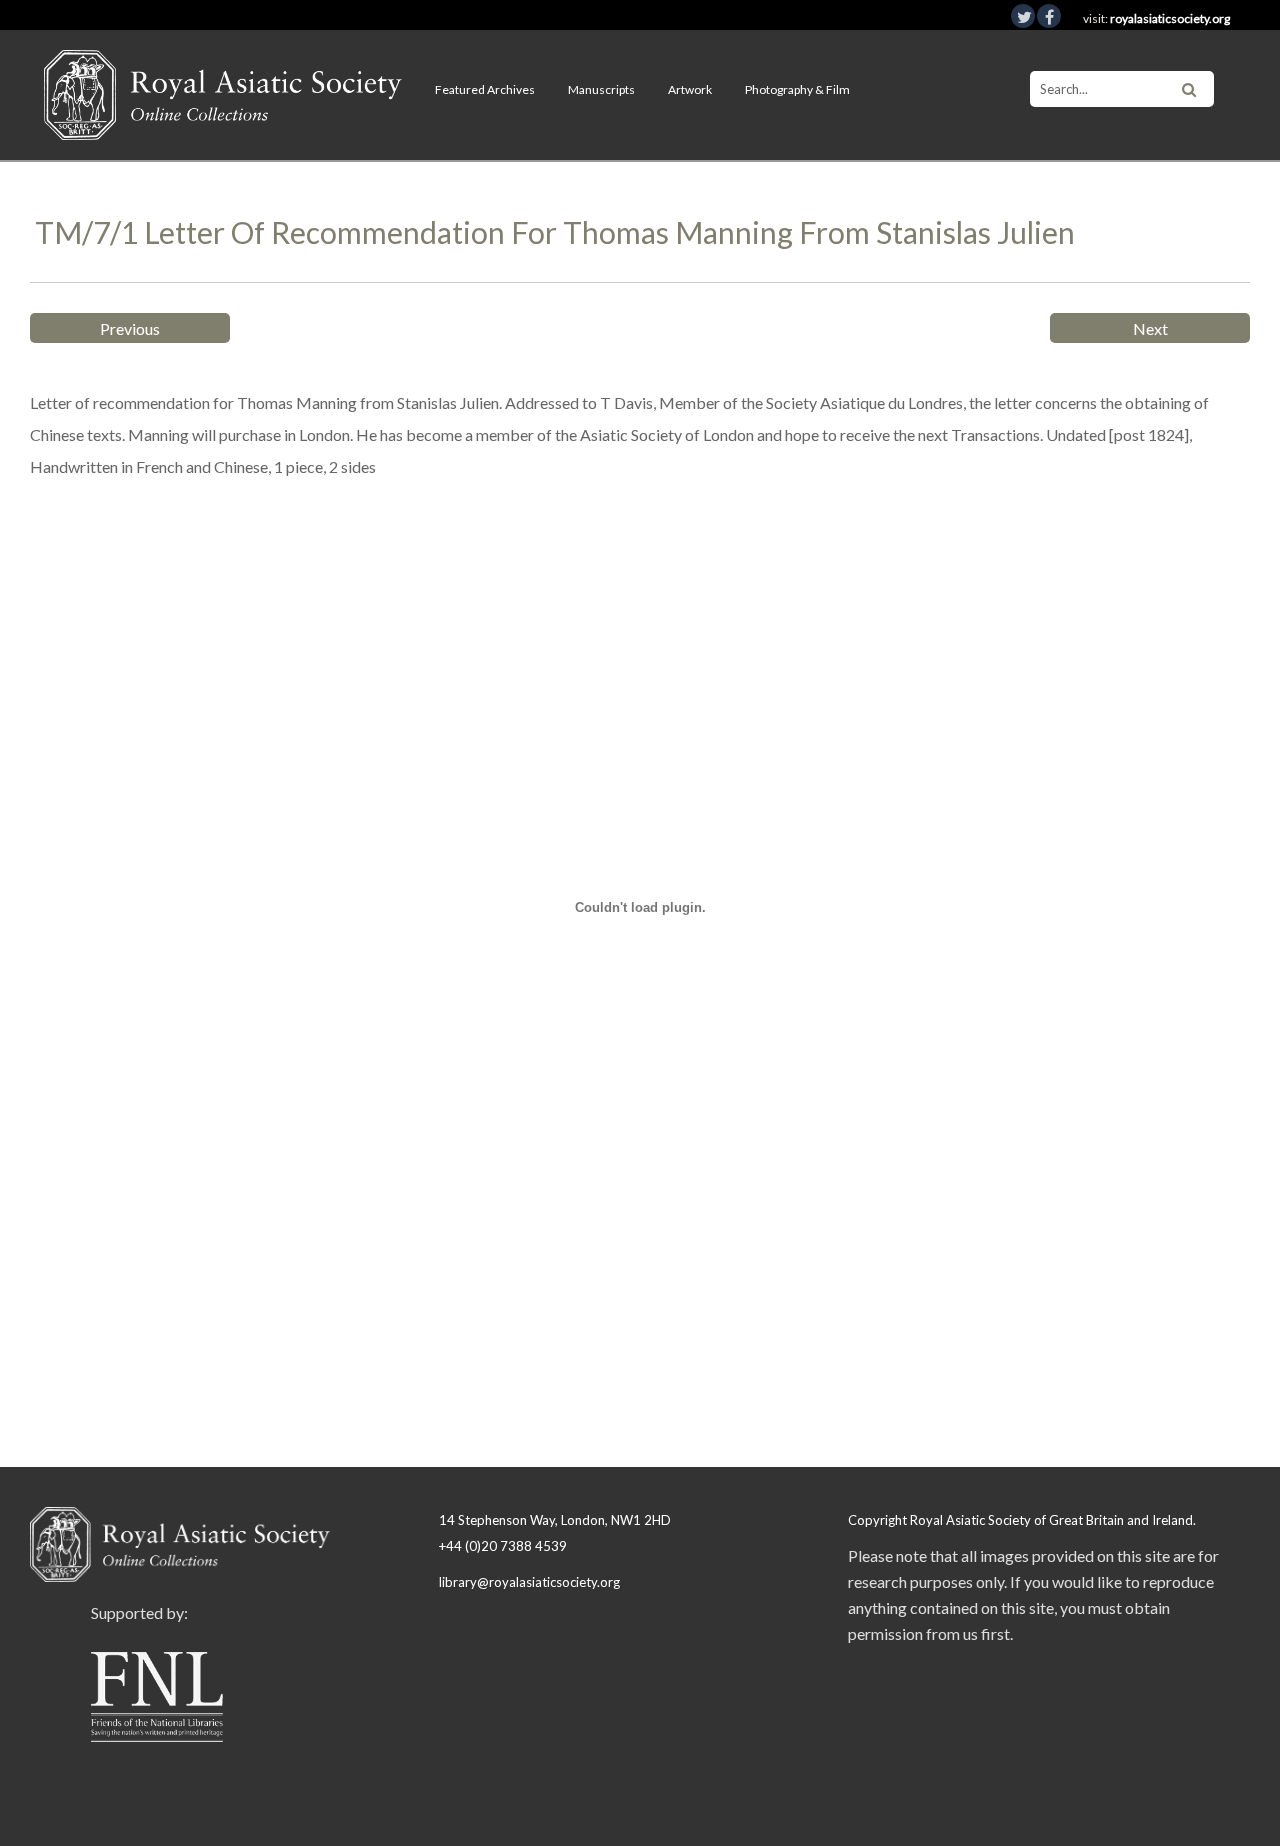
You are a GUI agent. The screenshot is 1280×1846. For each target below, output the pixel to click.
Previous (130, 328)
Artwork (690, 89)
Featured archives (485, 89)
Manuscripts (601, 89)
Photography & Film (797, 89)
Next (1150, 328)
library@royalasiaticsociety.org (529, 1582)
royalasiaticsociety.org (1170, 18)
